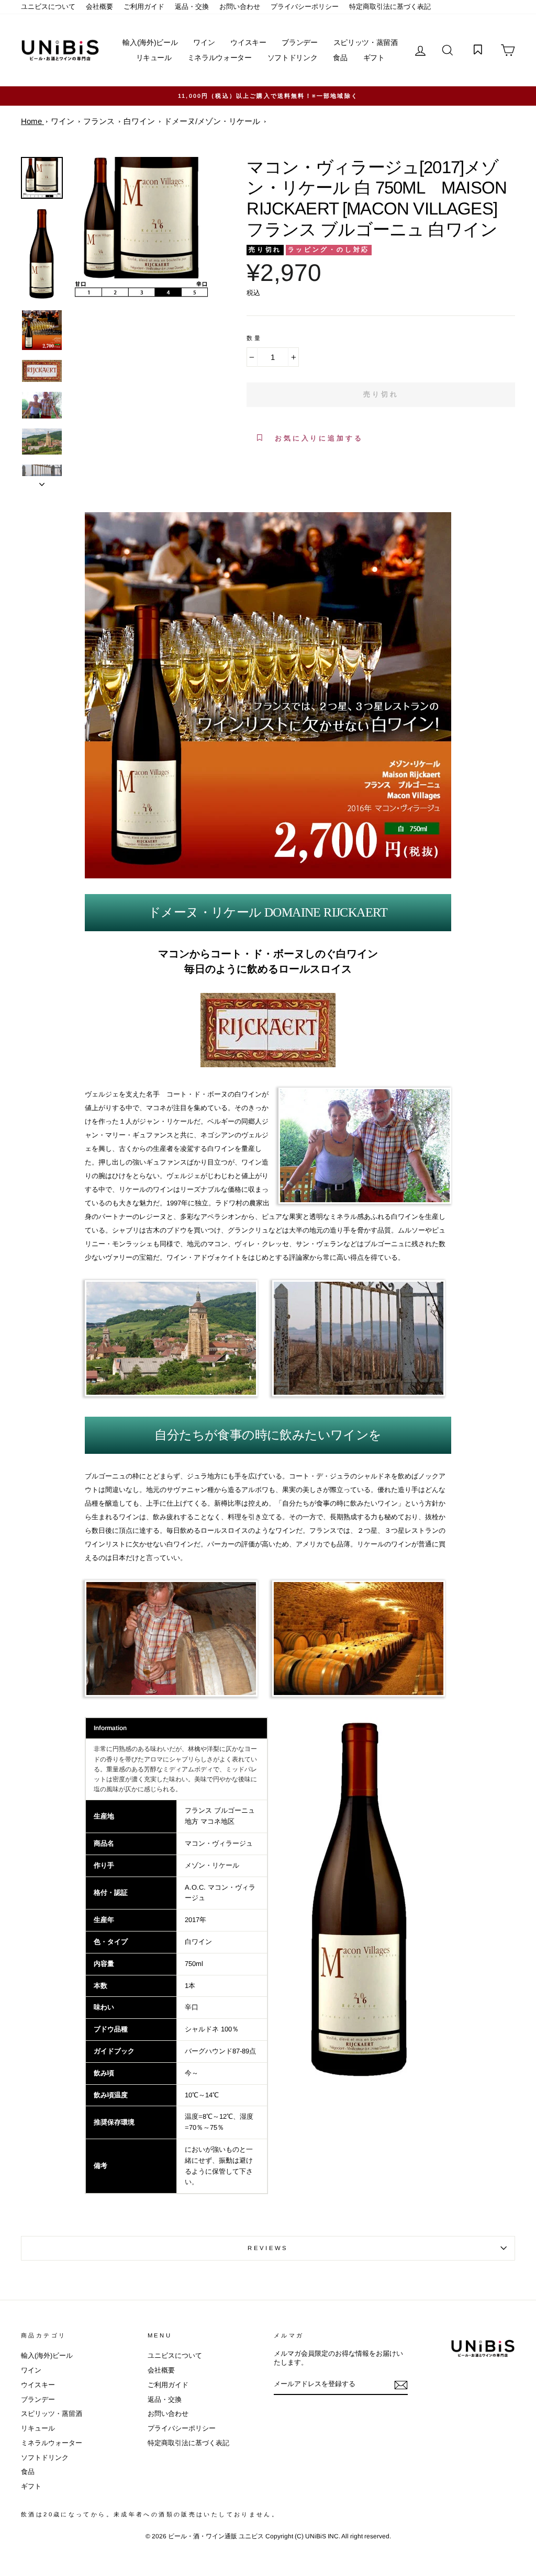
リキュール (154, 58)
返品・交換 (192, 7)
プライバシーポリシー (305, 7)
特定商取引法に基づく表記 (390, 7)
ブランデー (299, 42)
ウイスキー (248, 42)
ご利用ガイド (144, 7)
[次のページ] (42, 481)
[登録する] (401, 2385)
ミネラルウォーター (220, 58)
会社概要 (99, 7)
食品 (340, 58)
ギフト (374, 58)
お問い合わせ (240, 7)
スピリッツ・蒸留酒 (366, 42)
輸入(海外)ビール (150, 42)
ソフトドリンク (293, 58)
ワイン (204, 42)
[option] (268, 96)
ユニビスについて (48, 7)
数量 (254, 338)
